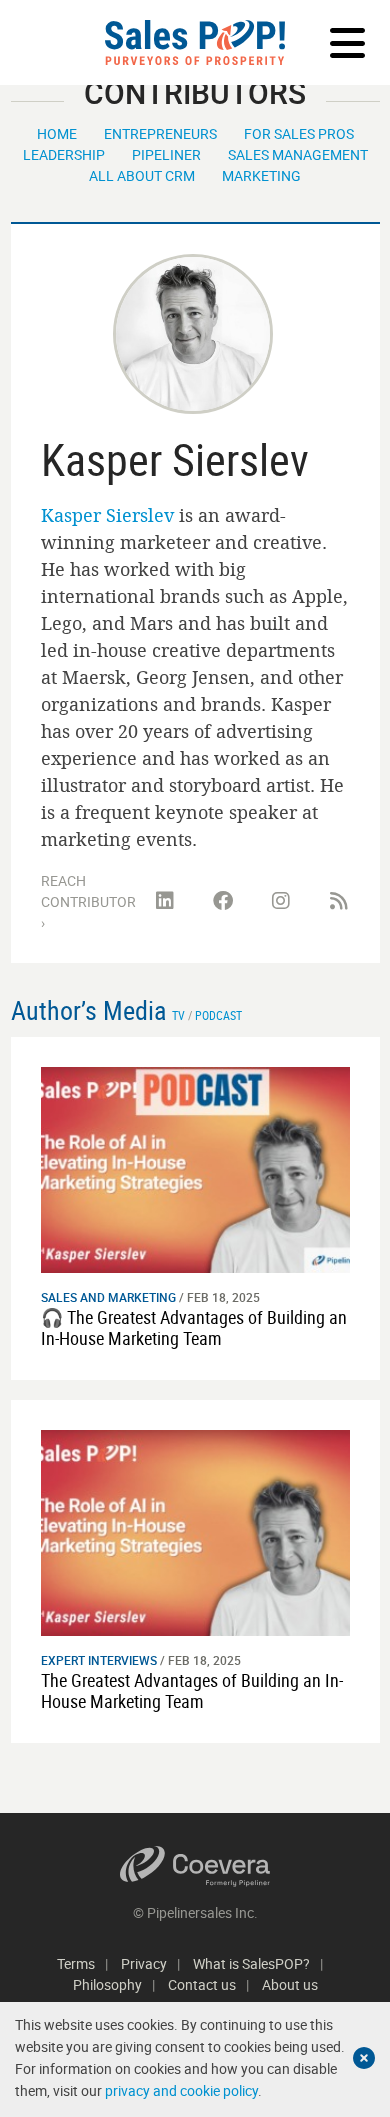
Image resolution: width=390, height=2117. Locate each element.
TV (178, 1015)
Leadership (64, 154)
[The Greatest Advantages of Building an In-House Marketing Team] (195, 1530)
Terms (76, 1963)
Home (57, 133)
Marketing (261, 175)
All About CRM (142, 175)
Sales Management (298, 154)
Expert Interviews (99, 1660)
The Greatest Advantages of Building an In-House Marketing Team (192, 1691)
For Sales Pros (299, 133)
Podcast (218, 1015)
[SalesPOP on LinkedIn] (165, 901)
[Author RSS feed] (339, 901)
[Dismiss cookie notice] (364, 2058)
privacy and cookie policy (181, 2090)
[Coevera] (195, 1866)
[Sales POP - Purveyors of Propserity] (195, 42)
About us (290, 1984)
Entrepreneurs (160, 133)
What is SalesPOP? (251, 1963)
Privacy (144, 1963)
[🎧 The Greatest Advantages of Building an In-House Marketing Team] (195, 1168)
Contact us (202, 1984)
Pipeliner (166, 154)
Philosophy (107, 1984)
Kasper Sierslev (107, 515)
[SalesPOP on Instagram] (281, 901)
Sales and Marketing (108, 1297)
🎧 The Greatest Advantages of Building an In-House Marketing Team (194, 1328)
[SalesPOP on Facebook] (223, 901)
